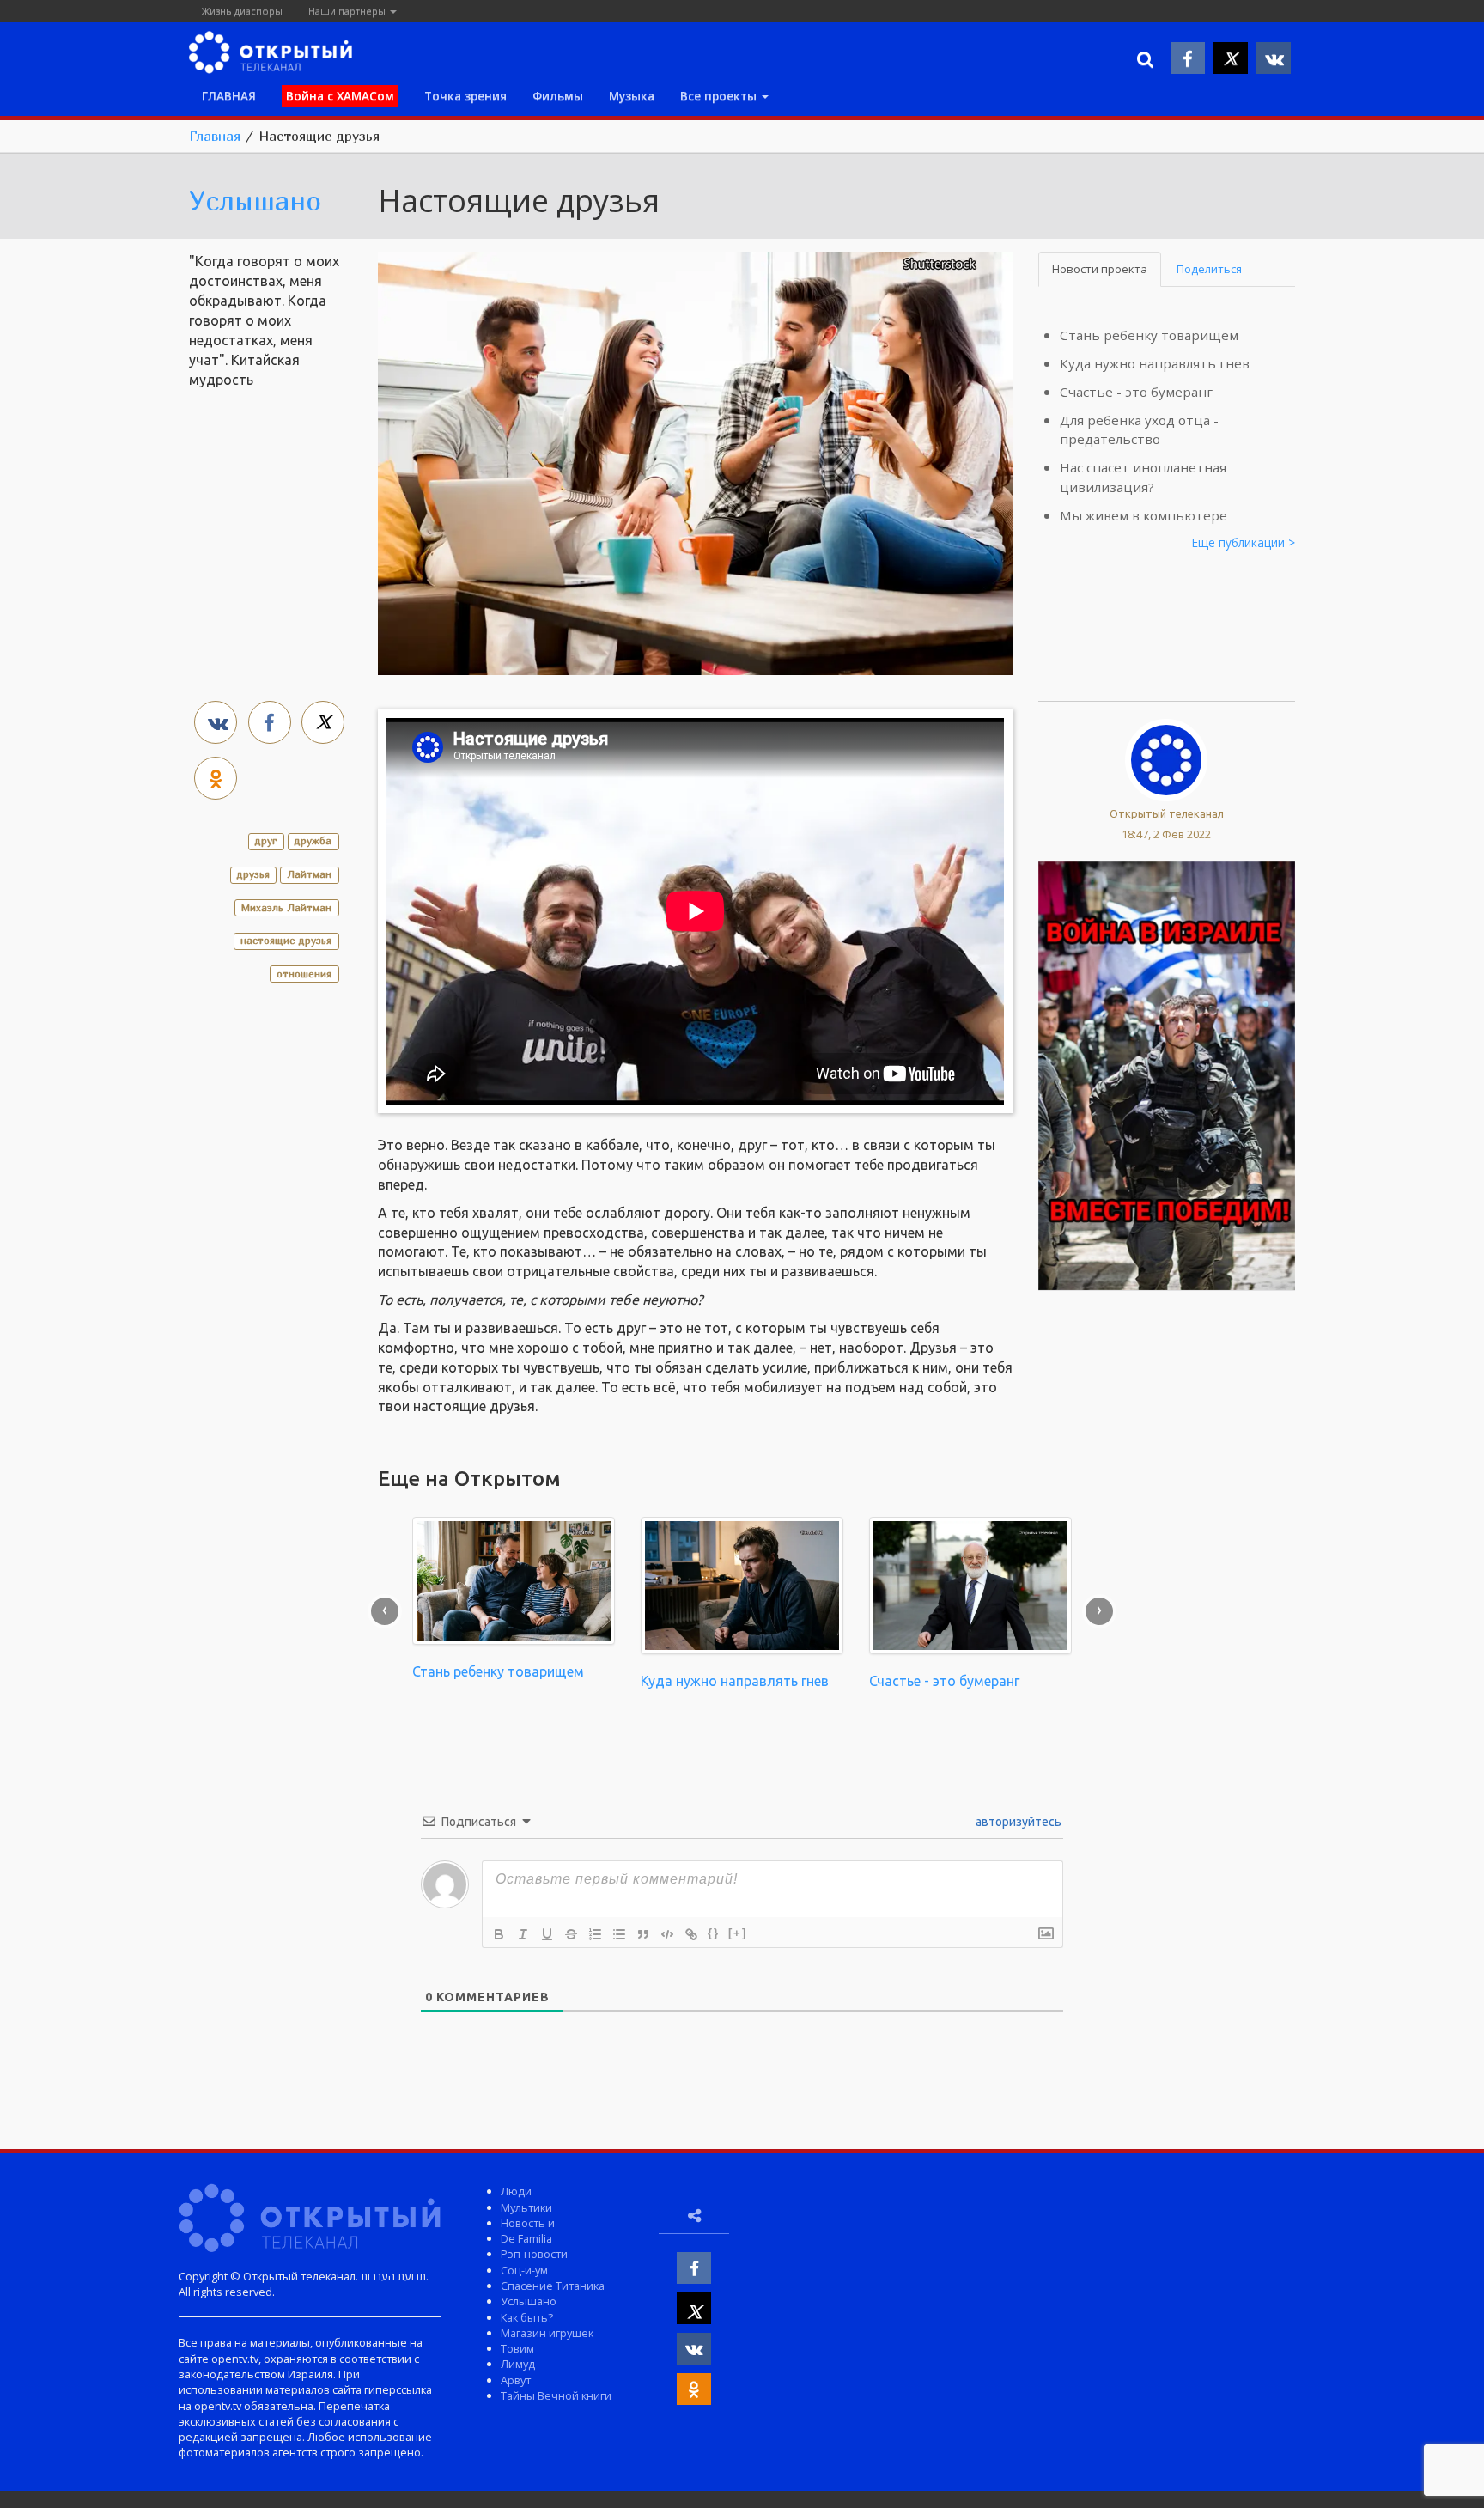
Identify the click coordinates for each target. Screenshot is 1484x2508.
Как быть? (527, 2317)
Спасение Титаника (553, 2286)
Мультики (526, 2207)
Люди (516, 2191)
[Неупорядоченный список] (619, 1934)
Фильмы (558, 96)
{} (714, 1933)
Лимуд (518, 2364)
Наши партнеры (348, 11)
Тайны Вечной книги (556, 2395)
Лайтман (309, 874)
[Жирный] (499, 1934)
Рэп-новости (534, 2254)
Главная (215, 136)
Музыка (632, 96)
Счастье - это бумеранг (1136, 392)
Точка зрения (465, 96)
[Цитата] (643, 1934)
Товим (517, 2348)
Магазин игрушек (547, 2333)
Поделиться (1209, 269)
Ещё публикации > (1244, 542)
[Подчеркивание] (547, 1934)
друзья (253, 874)
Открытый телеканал (1167, 813)
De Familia (526, 2238)
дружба (313, 840)
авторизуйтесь (1017, 1822)
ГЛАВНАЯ (229, 96)
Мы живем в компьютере (1143, 515)
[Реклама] (1167, 1074)
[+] (738, 1933)
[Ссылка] (691, 1934)
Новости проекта (1100, 269)
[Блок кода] (667, 1934)
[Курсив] (523, 1934)
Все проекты (720, 96)
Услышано (255, 200)
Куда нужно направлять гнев (1155, 363)
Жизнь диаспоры (242, 11)
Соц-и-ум (524, 2270)
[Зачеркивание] (571, 1934)
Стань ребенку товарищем (1149, 335)
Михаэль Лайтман (286, 907)
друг (266, 840)
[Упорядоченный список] (595, 1934)
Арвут (516, 2380)
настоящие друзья (286, 940)
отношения (304, 974)
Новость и (528, 2223)
